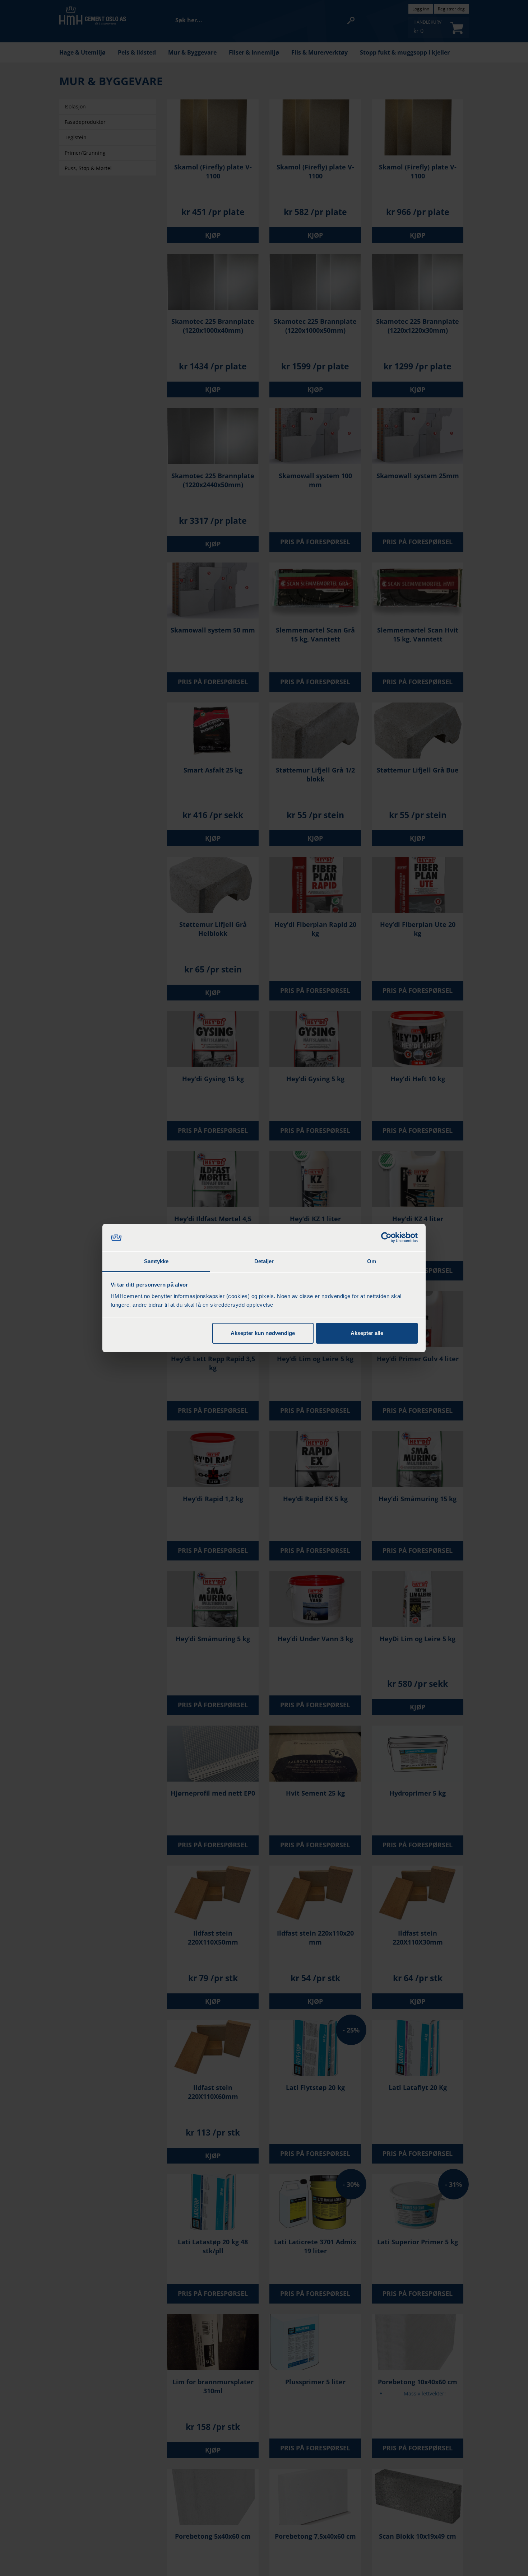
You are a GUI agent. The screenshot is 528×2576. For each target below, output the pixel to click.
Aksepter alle (367, 1333)
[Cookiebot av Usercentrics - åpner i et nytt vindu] (386, 1238)
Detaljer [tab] (264, 1261)
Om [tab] (372, 1261)
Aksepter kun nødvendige (263, 1333)
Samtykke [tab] (156, 1261)
